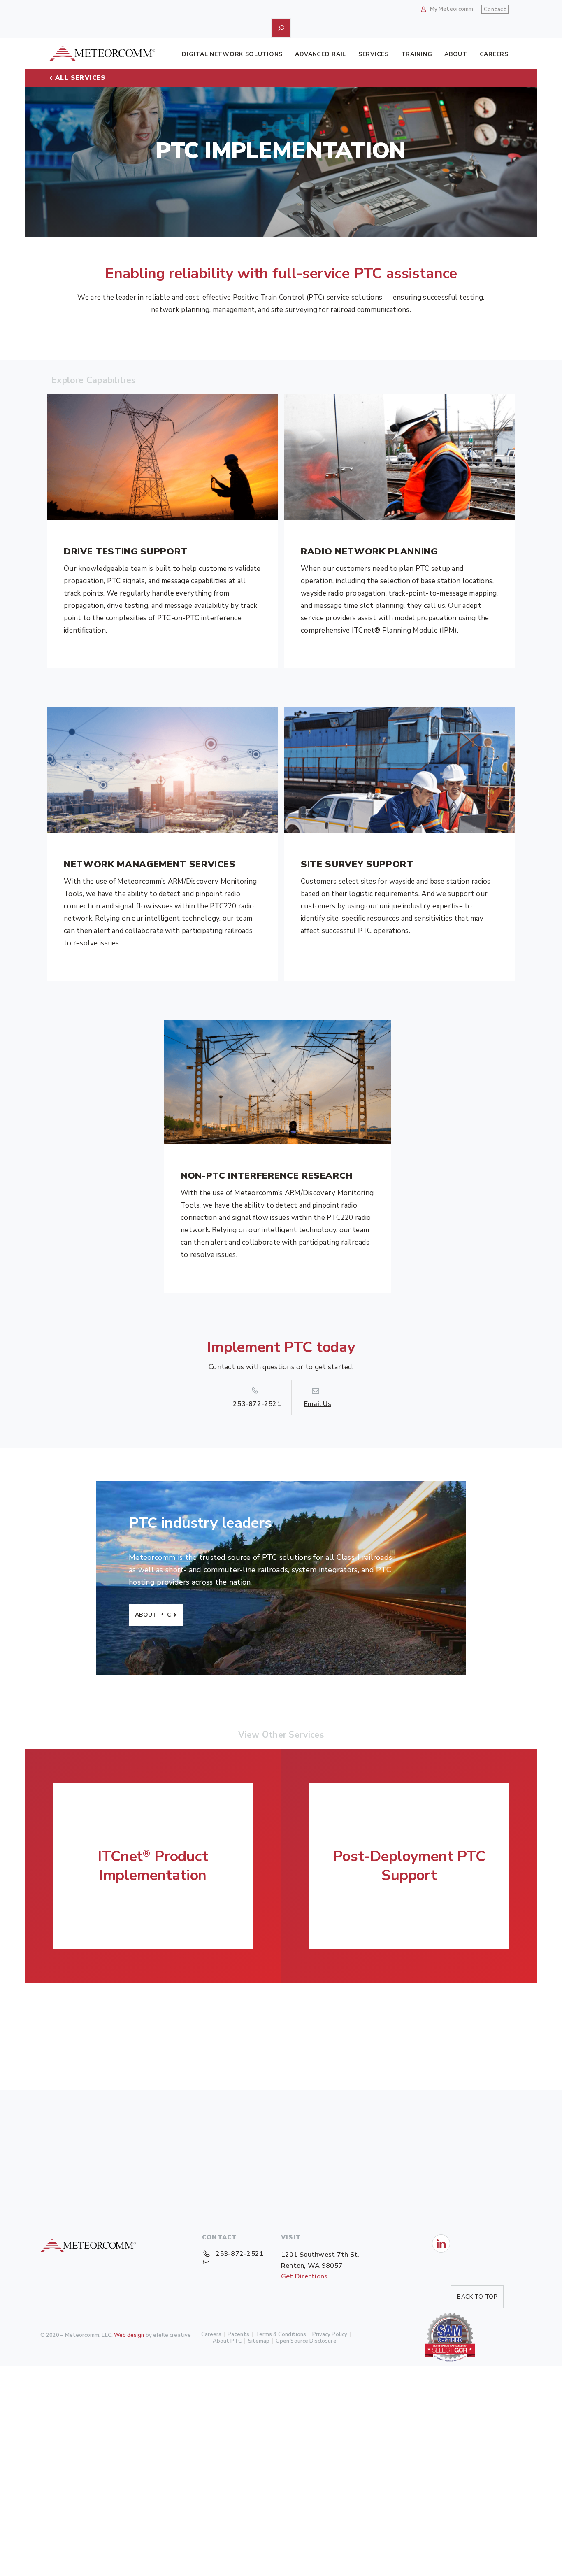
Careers (494, 54)
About (456, 54)
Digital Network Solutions (232, 54)
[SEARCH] (281, 28)
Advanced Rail (320, 54)
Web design (129, 2335)
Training (417, 54)
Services (374, 54)
